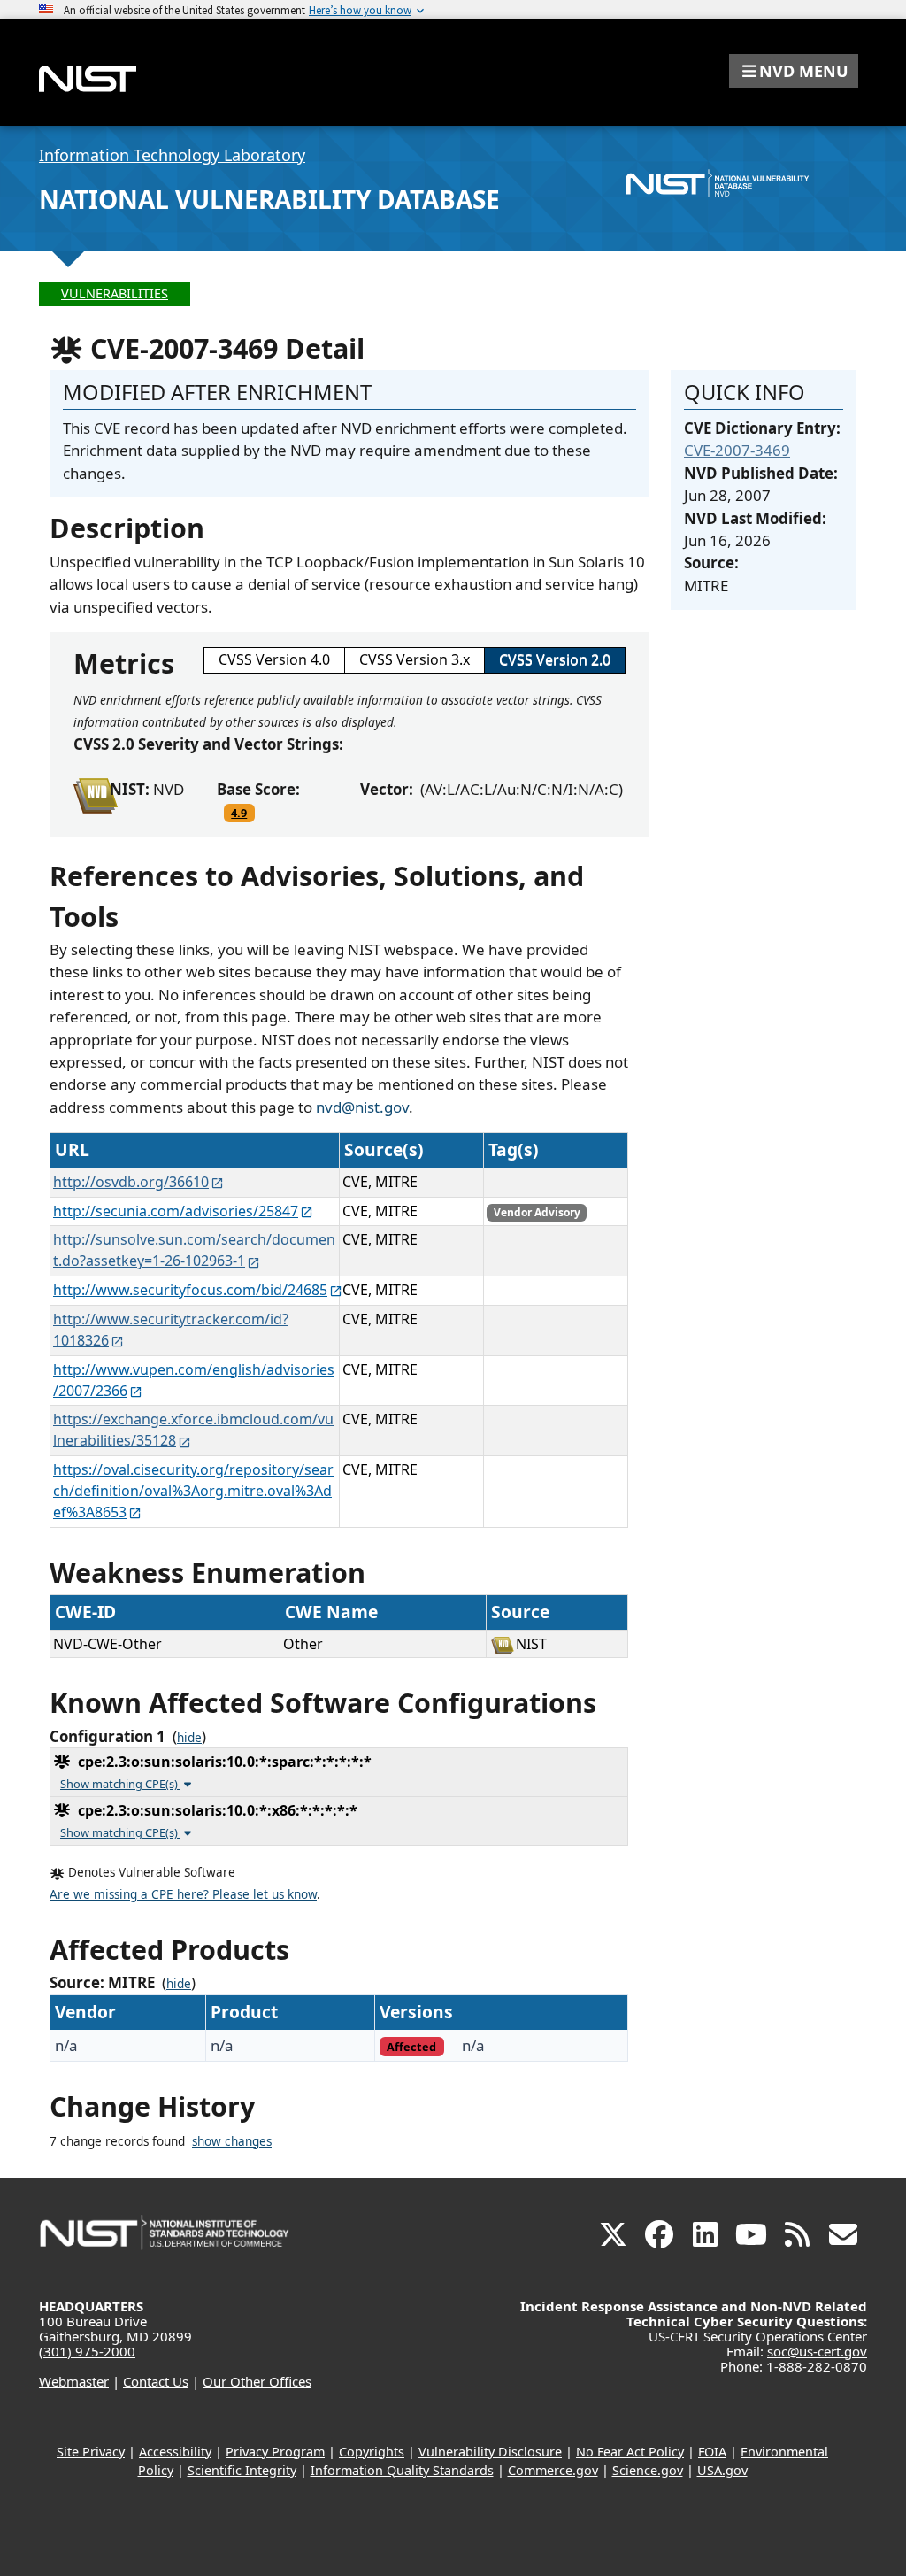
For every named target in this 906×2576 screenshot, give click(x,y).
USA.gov (722, 2470)
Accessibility (175, 2452)
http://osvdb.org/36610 (131, 1182)
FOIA (712, 2452)
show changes (232, 2141)
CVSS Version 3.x (415, 659)
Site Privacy (91, 2452)
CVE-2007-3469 (737, 450)
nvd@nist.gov (362, 1107)
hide (189, 1738)
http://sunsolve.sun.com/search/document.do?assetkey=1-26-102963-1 (194, 1250)
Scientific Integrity (242, 2470)
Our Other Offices (257, 2381)
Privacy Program (275, 2452)
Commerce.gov (553, 2470)
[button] (794, 71)
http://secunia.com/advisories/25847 (176, 1211)
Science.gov (648, 2470)
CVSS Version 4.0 (274, 659)
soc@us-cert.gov (817, 2351)
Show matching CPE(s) (120, 1784)
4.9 (239, 813)
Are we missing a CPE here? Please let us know (183, 1894)
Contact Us (156, 2381)
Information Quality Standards (402, 2470)
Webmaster (74, 2381)
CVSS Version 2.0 (555, 659)
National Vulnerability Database (269, 199)
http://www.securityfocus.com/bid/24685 (190, 1290)
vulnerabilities (115, 293)
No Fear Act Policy (630, 2452)
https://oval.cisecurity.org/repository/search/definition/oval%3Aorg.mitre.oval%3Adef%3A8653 (193, 1491)
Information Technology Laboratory (172, 155)
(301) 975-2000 (87, 2351)
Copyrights (372, 2452)
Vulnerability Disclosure (490, 2452)
